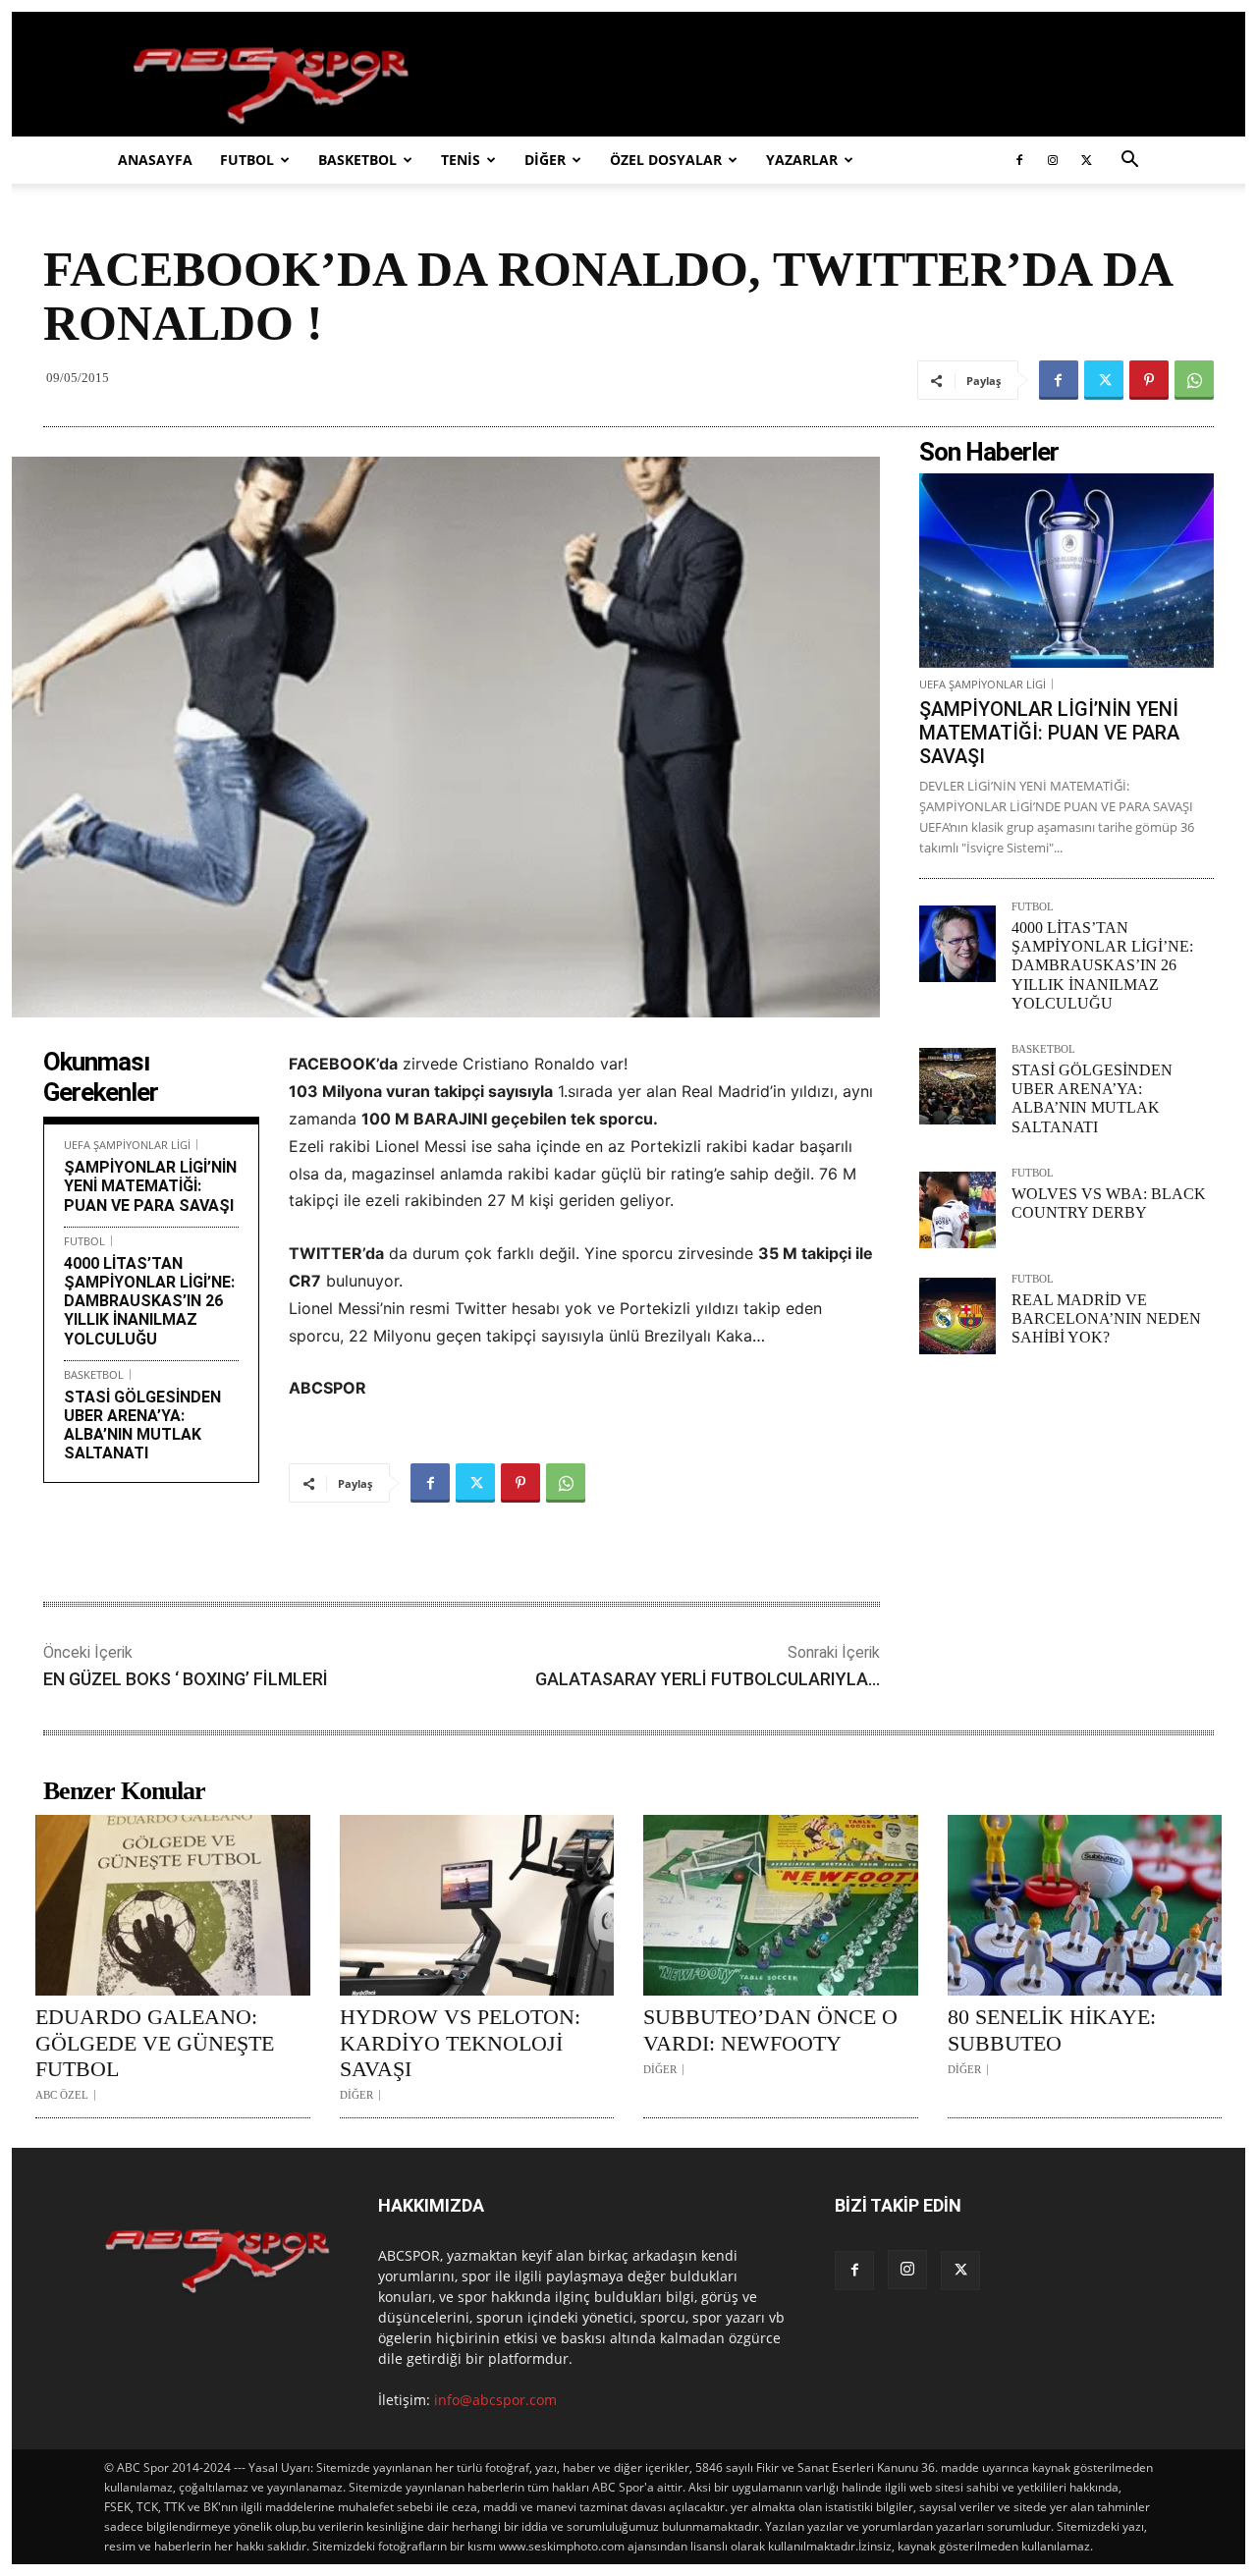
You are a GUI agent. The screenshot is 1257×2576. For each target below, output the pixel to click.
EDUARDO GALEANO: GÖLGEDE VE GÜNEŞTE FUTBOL (155, 2043)
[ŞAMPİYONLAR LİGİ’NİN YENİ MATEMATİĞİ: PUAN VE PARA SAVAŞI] (1066, 571)
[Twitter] (1086, 160)
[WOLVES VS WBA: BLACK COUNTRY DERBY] (957, 1210)
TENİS (461, 160)
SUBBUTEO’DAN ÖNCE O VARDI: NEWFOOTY (770, 2029)
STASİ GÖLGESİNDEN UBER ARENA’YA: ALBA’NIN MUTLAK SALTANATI (142, 1425)
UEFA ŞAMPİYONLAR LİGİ (127, 1145)
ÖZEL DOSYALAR (666, 160)
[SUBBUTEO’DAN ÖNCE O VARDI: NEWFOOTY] (781, 1905)
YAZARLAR (802, 160)
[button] (1129, 162)
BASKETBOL (357, 160)
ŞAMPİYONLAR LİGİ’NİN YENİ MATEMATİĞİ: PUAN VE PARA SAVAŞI (150, 1186)
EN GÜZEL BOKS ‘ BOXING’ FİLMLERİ (186, 1679)
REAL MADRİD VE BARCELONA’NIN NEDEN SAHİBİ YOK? (1106, 1318)
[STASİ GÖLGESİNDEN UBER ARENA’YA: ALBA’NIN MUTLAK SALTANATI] (957, 1086)
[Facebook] (1019, 160)
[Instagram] (1053, 160)
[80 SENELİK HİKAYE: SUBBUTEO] (1085, 1905)
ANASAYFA (155, 160)
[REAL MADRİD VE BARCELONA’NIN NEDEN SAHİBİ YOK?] (957, 1316)
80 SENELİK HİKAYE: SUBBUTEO (1052, 2029)
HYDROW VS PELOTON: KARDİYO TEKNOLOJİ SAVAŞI (460, 2043)
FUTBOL (247, 160)
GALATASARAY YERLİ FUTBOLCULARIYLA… (708, 1679)
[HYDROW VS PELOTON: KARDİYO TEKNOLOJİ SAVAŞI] (477, 1905)
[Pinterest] (1149, 380)
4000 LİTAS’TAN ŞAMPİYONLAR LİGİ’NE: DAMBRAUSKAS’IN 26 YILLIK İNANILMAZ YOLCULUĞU (149, 1301)
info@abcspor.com (495, 2400)
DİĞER (545, 160)
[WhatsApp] (1194, 380)
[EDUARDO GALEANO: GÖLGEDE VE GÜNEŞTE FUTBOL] (173, 1905)
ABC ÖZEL (62, 2095)
